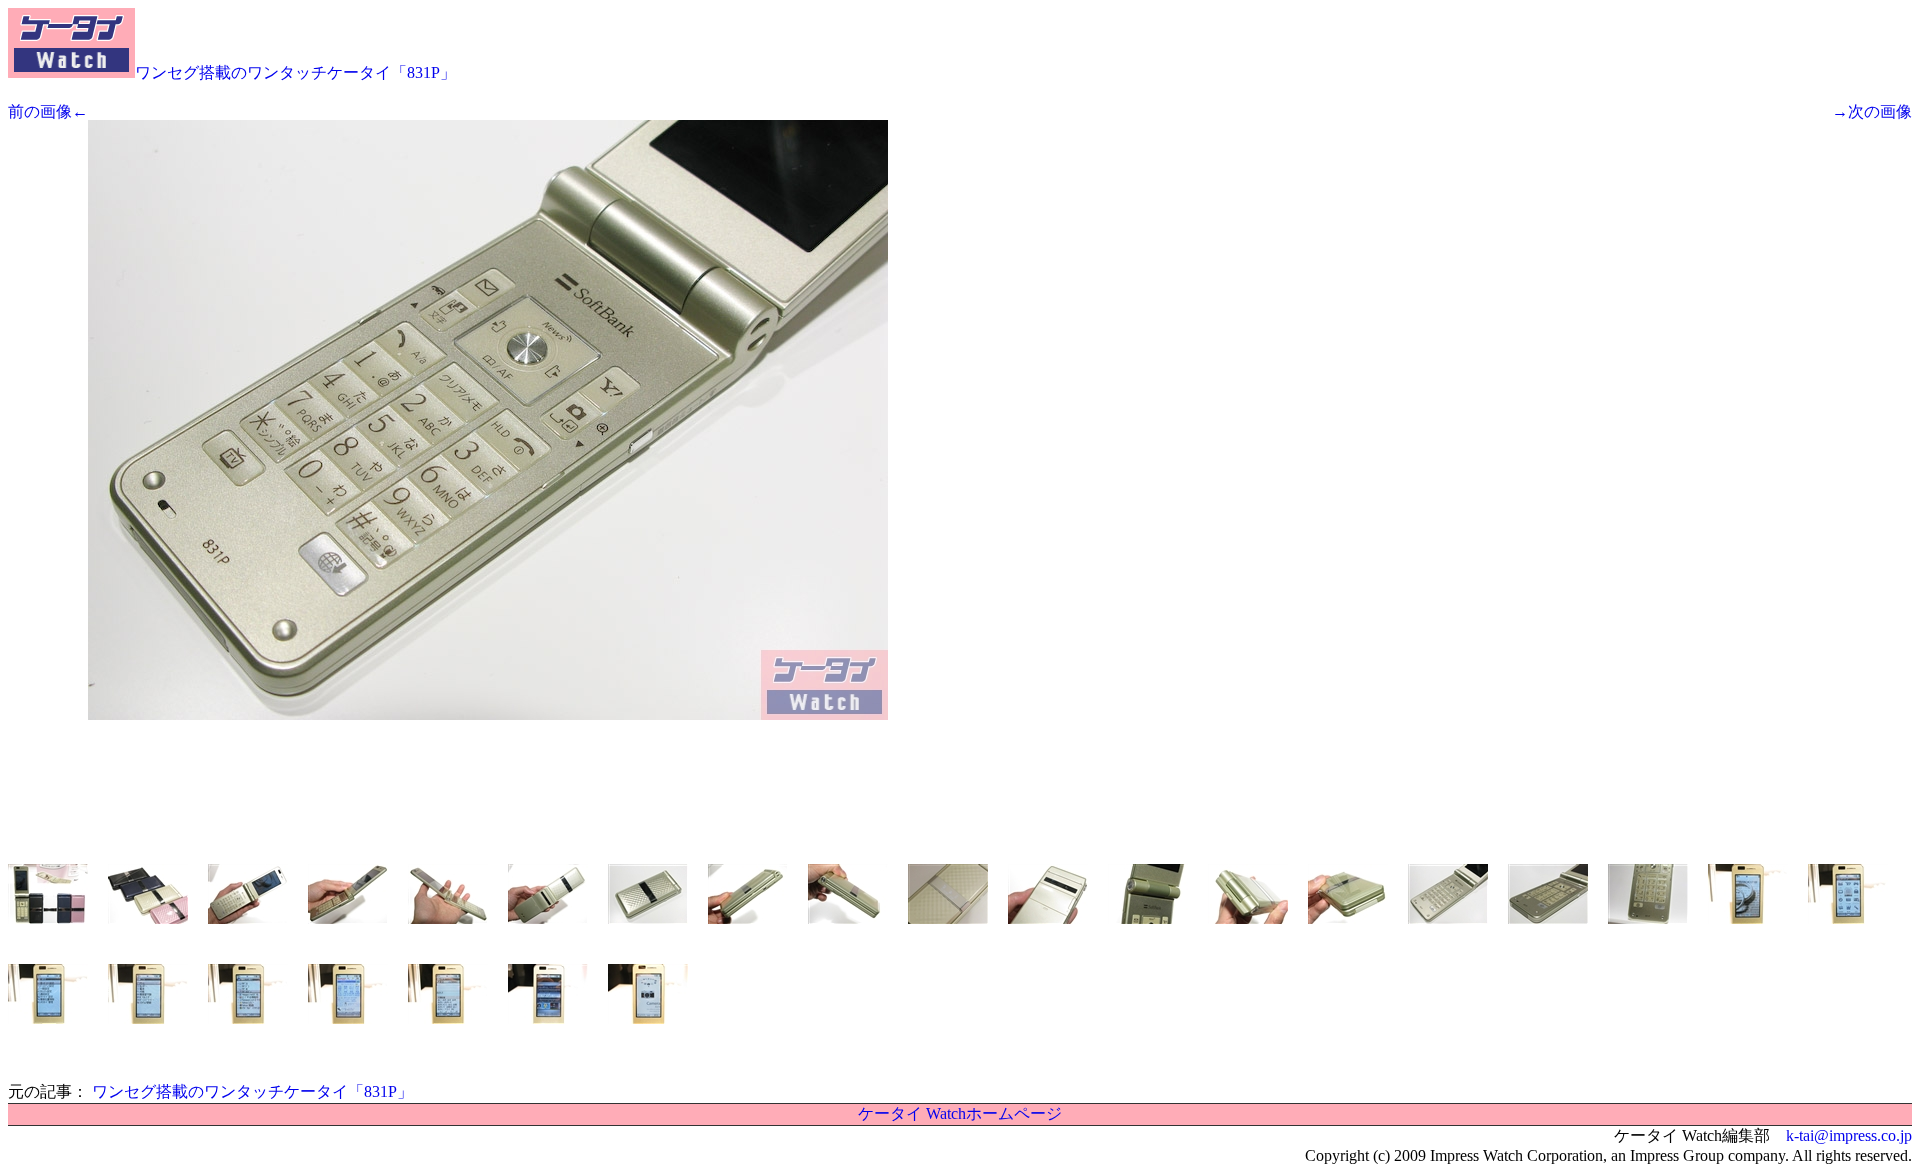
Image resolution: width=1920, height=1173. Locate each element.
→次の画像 (1872, 111)
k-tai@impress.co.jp (1849, 1135)
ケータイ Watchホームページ (960, 1113)
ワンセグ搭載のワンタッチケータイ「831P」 (295, 72)
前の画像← (48, 111)
